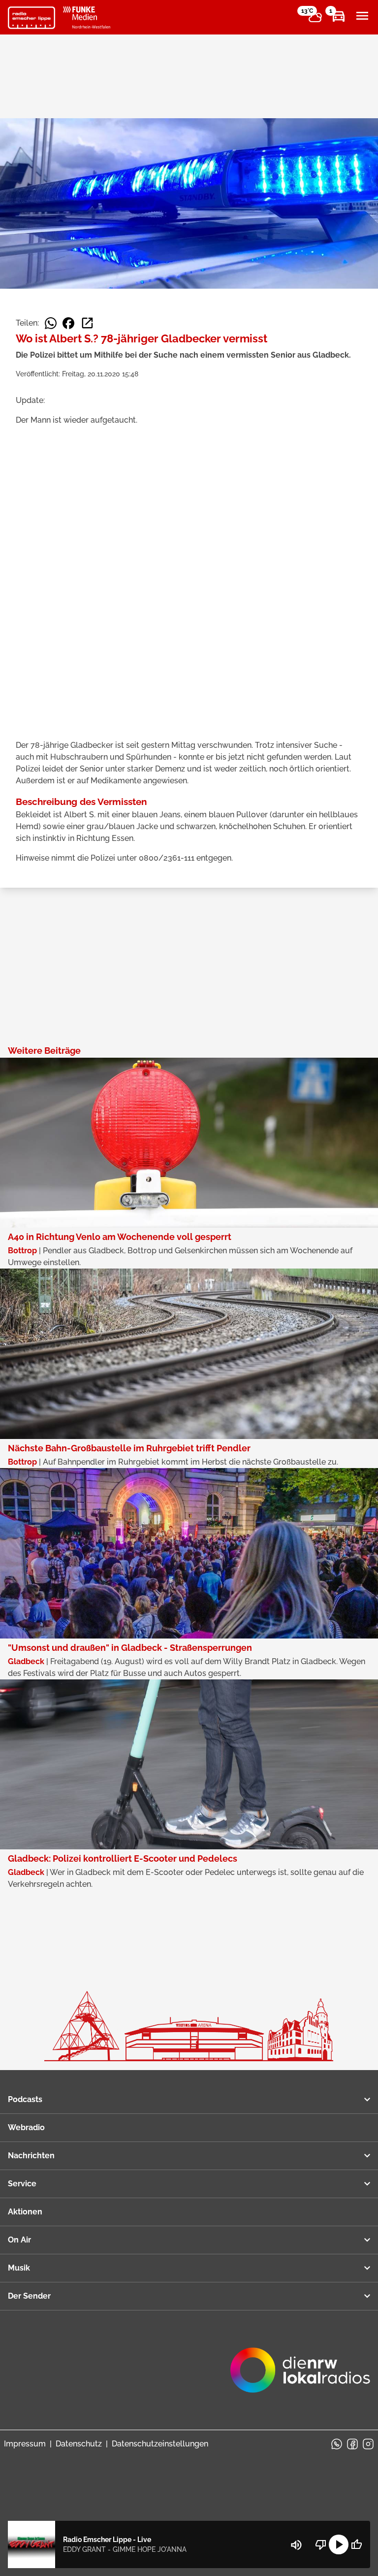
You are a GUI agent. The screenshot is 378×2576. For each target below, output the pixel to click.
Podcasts (25, 2099)
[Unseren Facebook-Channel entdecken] (352, 2444)
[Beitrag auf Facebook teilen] (68, 323)
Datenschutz (79, 2444)
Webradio (26, 2127)
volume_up (296, 2545)
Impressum (25, 2444)
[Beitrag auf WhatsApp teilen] (51, 323)
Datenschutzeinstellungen (160, 2444)
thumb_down (321, 2544)
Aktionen (25, 2212)
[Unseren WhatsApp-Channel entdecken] (337, 2444)
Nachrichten (31, 2156)
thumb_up (356, 2544)
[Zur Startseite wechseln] (31, 18)
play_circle (339, 2544)
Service (22, 2184)
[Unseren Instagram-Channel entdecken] (368, 2444)
